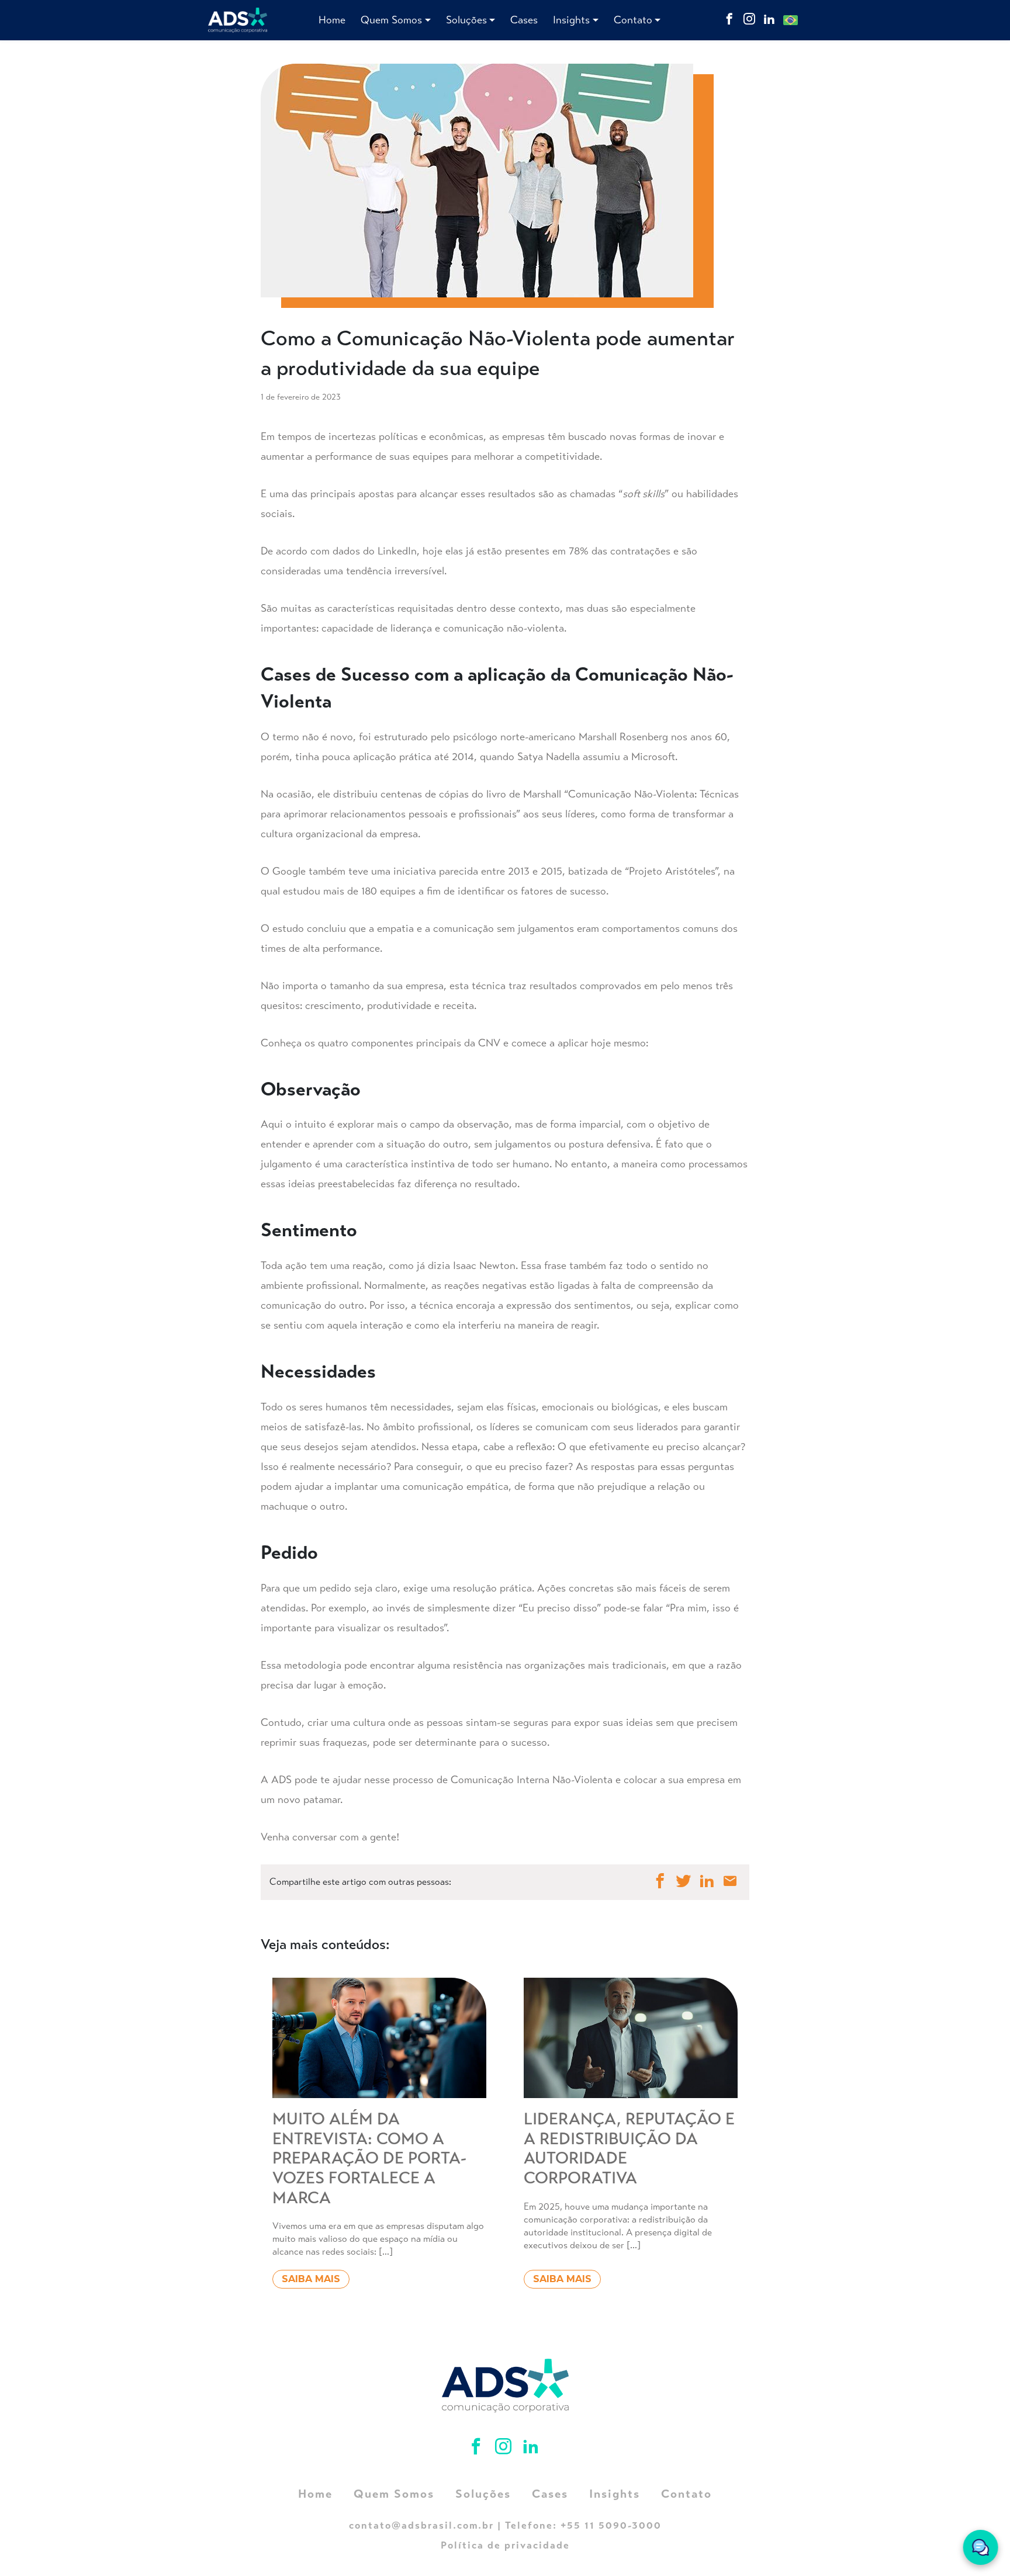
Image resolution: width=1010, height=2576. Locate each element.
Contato (633, 20)
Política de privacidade (505, 2545)
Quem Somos (391, 20)
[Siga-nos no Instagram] (749, 20)
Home (332, 20)
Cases (524, 20)
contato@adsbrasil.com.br (421, 2525)
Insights (571, 20)
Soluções (466, 20)
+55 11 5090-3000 (611, 2525)
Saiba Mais (311, 2279)
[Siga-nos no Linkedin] (769, 20)
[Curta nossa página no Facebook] (729, 20)
